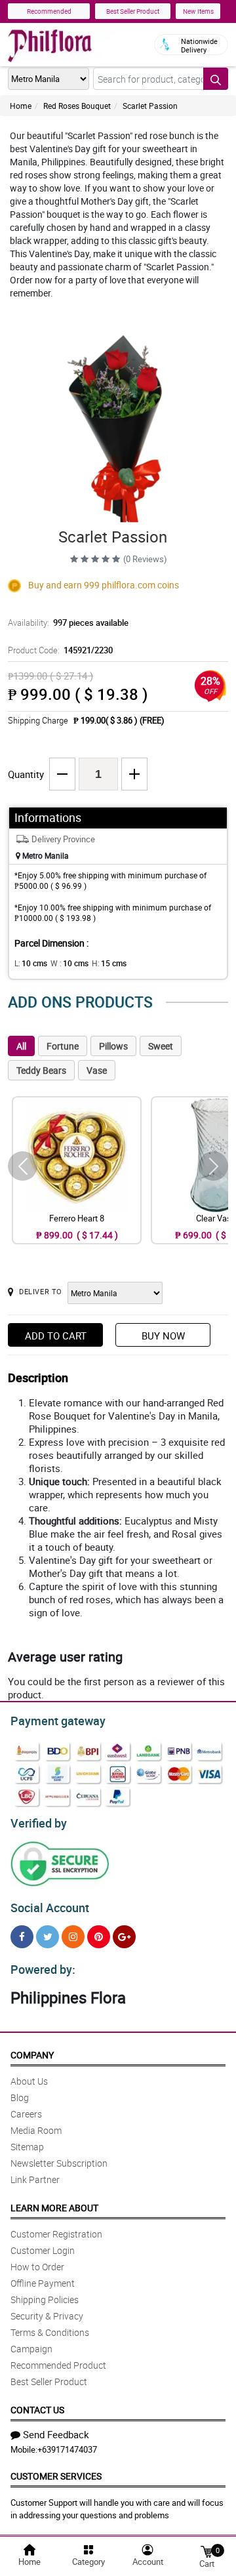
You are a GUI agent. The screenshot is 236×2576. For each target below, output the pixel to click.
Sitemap (27, 2147)
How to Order (37, 2267)
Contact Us (37, 2410)
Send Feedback (56, 2434)
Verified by (39, 1823)
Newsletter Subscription (59, 2163)
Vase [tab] (97, 1070)
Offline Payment (43, 2283)
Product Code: (60, 650)
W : (69, 963)
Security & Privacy (47, 2316)
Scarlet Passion (150, 106)
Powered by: (43, 1969)
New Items (198, 11)
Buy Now (163, 1336)
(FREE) (152, 720)
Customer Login (43, 2250)
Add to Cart (56, 1336)
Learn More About (54, 2208)
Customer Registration (56, 2234)
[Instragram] (73, 1937)
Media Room (36, 2130)
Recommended (49, 11)
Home (21, 106)
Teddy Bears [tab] (41, 1070)
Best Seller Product (133, 11)
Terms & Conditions (50, 2332)
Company (32, 2055)
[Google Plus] (124, 1937)
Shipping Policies (45, 2300)
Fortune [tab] (63, 1046)
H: (109, 963)
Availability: (68, 623)
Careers (26, 2114)
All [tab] (21, 1046)
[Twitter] (48, 1937)
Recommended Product (58, 2365)
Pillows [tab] (113, 1046)
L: (31, 963)
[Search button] (216, 79)
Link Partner (35, 2179)
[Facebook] (22, 1937)
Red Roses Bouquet (77, 106)
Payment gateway (58, 1721)
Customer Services (56, 2476)
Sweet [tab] (161, 1046)
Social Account (50, 1908)
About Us (29, 2081)
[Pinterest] (99, 1937)
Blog (20, 2097)
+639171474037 (67, 2449)
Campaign (31, 2349)
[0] (206, 2551)
